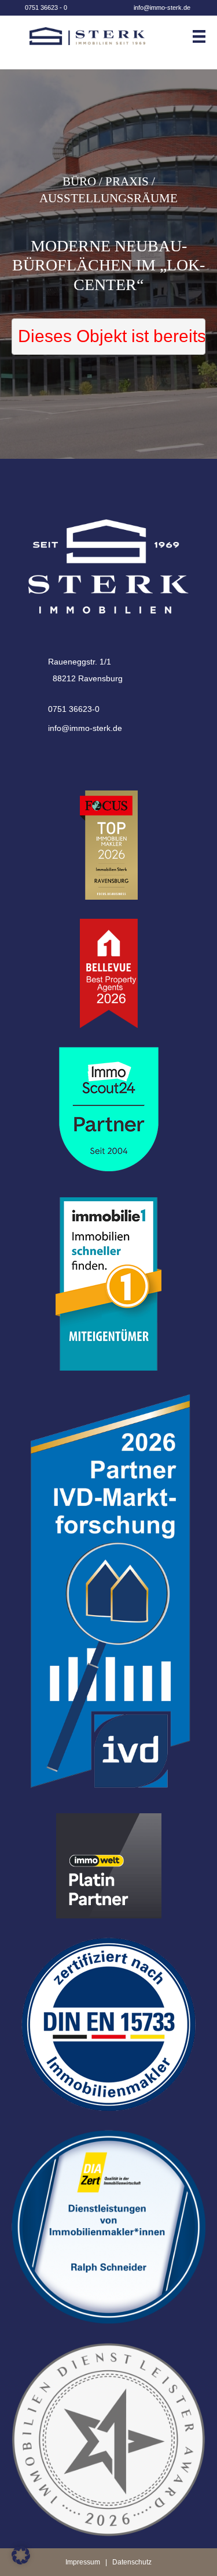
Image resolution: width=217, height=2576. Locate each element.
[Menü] (203, 36)
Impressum (83, 2562)
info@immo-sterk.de (162, 8)
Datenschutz (132, 2562)
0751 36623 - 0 (46, 8)
